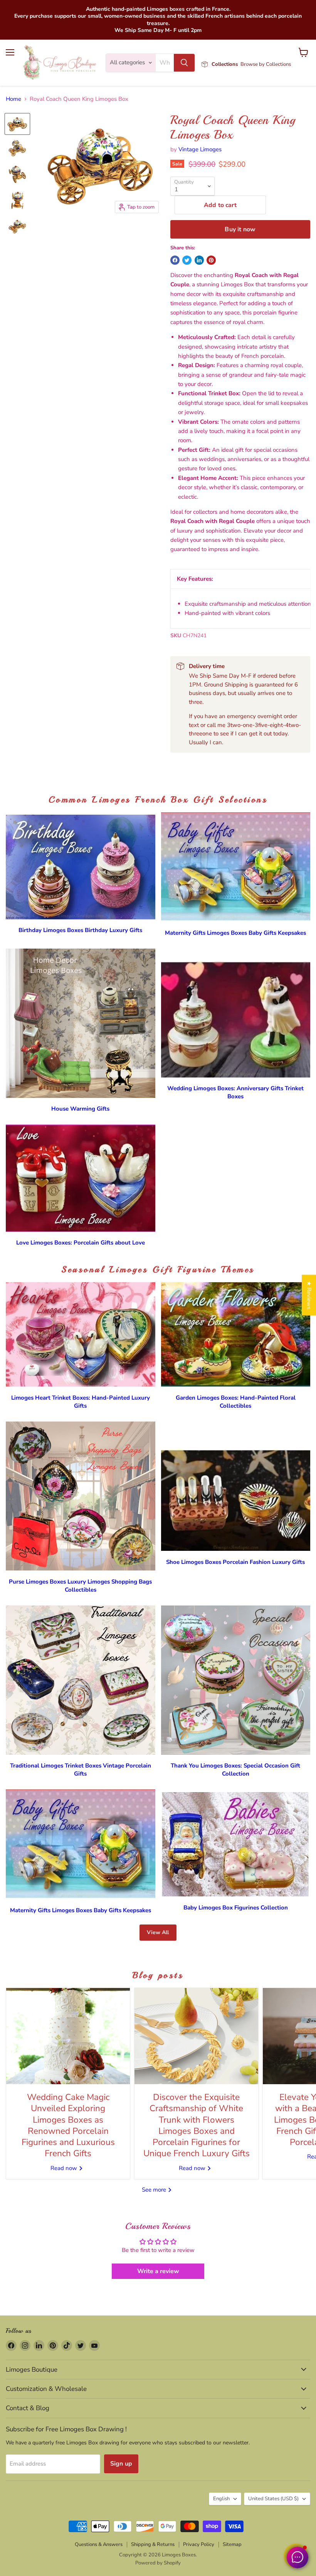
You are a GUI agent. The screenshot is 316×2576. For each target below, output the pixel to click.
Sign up (121, 2464)
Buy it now (240, 229)
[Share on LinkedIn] (199, 260)
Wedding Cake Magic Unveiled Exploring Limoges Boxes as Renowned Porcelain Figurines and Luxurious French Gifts (68, 2125)
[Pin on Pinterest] (211, 260)
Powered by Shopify (158, 2563)
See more (155, 2190)
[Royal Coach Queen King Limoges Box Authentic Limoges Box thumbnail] (17, 124)
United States (273, 2499)
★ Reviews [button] (309, 1295)
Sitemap (232, 2544)
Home (13, 99)
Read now (65, 2168)
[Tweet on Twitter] (187, 260)
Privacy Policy (199, 2544)
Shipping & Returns (153, 2544)
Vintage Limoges (200, 149)
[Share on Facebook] (175, 260)
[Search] (184, 63)
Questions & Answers (99, 2544)
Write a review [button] (158, 2271)
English (221, 2499)
